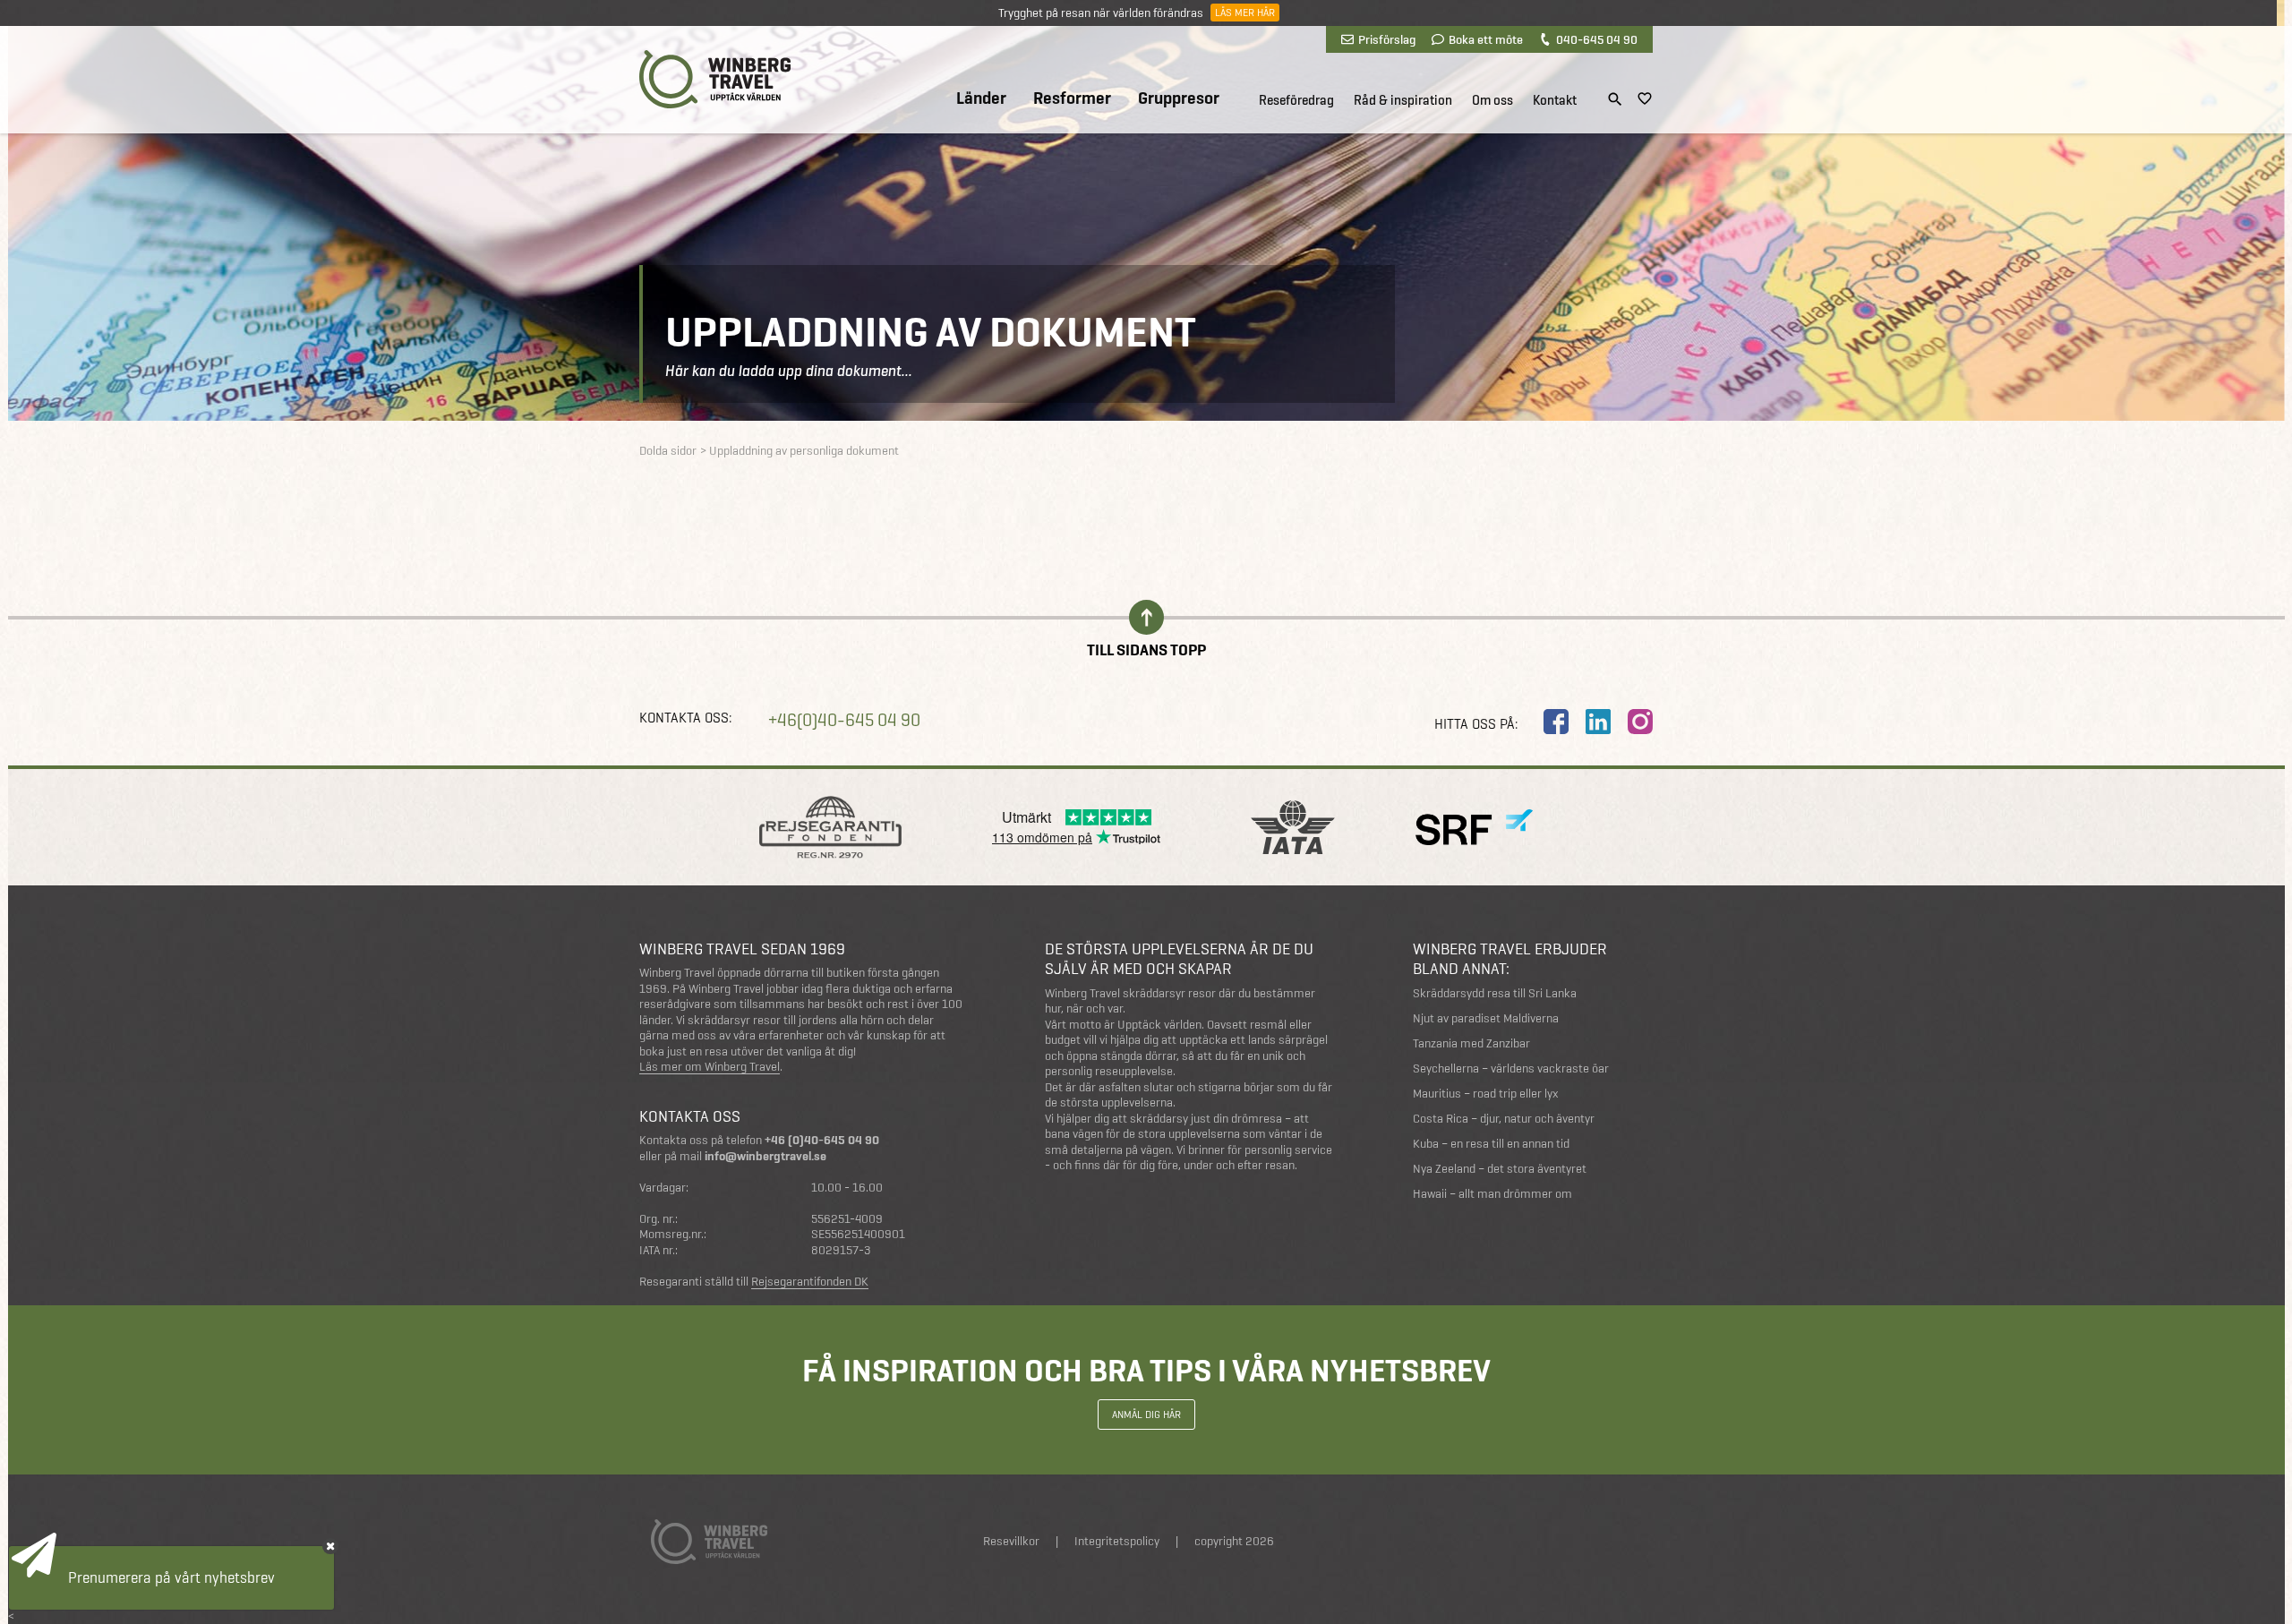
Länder (981, 98)
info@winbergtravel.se (765, 1156)
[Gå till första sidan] (715, 79)
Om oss (1492, 100)
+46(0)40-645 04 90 (844, 720)
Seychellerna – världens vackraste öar (1511, 1068)
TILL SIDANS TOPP (1146, 649)
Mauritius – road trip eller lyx (1486, 1094)
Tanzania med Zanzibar (1471, 1043)
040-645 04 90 (1597, 39)
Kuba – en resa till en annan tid (1491, 1144)
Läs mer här (1245, 13)
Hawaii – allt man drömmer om (1492, 1194)
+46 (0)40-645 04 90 (822, 1140)
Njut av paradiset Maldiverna (1486, 1018)
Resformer (1072, 98)
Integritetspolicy (1117, 1541)
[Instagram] (1640, 722)
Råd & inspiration (1403, 100)
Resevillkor (1011, 1541)
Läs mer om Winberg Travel (710, 1067)
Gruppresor (1179, 98)
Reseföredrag (1296, 100)
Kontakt (1555, 100)
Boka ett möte (1486, 39)
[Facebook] (1556, 722)
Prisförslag (1387, 39)
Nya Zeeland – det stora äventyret (1500, 1169)
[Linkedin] (1598, 722)
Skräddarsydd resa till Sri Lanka (1495, 993)
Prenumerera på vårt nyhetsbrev (171, 1577)
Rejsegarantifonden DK (810, 1282)
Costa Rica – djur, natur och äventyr (1504, 1119)
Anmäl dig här (1146, 1415)
